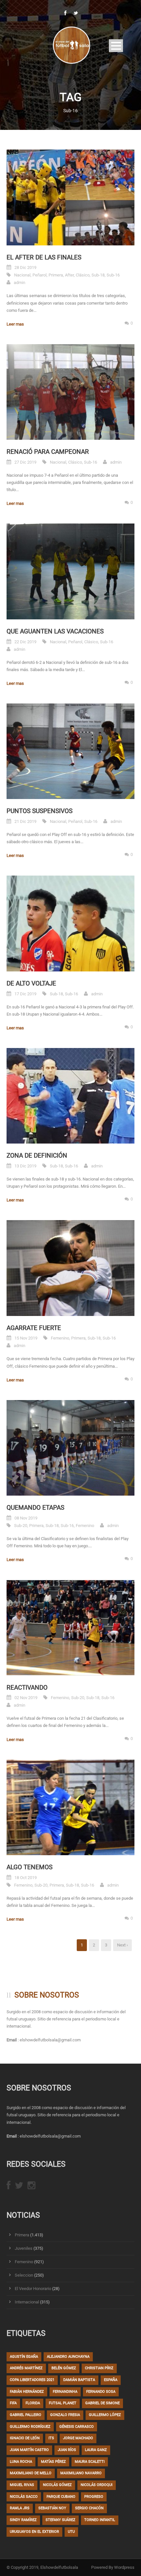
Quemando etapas (35, 1508)
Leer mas (15, 324)
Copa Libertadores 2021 (32, 2380)
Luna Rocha (21, 2462)
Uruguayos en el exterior (34, 2532)
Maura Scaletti (90, 2462)
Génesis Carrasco (77, 2427)
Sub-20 (21, 1526)
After (69, 275)
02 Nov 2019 (26, 1698)
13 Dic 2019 (25, 1166)
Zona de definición (37, 1155)
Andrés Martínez (26, 2368)
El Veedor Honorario (33, 2289)
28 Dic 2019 (25, 267)
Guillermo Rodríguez (30, 2427)
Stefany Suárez (60, 2520)
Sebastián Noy (52, 2508)
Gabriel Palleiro (26, 2415)
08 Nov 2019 (26, 1518)
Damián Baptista (79, 2380)
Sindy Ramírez (23, 2520)
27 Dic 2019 (25, 462)
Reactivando (27, 1688)
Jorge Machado (78, 2438)
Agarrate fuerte (34, 1328)
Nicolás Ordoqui (97, 2485)
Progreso (94, 2497)
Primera (56, 275)
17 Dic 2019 (25, 994)
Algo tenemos (30, 1867)
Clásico (83, 275)
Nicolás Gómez (57, 2485)
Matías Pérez (53, 2462)
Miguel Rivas (22, 2485)
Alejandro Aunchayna (68, 2357)
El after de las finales (44, 257)
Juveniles (24, 2248)
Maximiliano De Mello (31, 2473)
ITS (51, 2438)
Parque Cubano (61, 2497)
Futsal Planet (63, 2403)
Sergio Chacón (89, 2508)
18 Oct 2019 (26, 1878)
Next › (122, 1945)
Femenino (60, 1338)
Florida (33, 2403)
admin (20, 283)
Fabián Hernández (27, 2392)
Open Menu (116, 46)
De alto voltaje (31, 983)
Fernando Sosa (101, 2392)
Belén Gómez (64, 2368)
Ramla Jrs (20, 2508)
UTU (71, 2532)
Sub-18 (98, 275)
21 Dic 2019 (25, 821)
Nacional (22, 275)
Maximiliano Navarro (81, 2473)
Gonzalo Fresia (65, 2415)
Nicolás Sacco (24, 2497)
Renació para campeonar (48, 452)
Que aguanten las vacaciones (55, 631)
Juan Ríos (67, 2450)
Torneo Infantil (100, 2520)
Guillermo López (105, 2415)
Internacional (27, 2302)
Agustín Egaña (24, 2357)
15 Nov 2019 (26, 1338)
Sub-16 (113, 275)
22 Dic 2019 (25, 642)
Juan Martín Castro (29, 2450)
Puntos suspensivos (40, 811)
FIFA (13, 2403)
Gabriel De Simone (102, 2403)
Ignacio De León (25, 2438)
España (111, 2380)
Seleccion (24, 2275)
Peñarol (40, 275)
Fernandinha (65, 2392)
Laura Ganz (96, 2450)
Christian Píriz (99, 2368)
